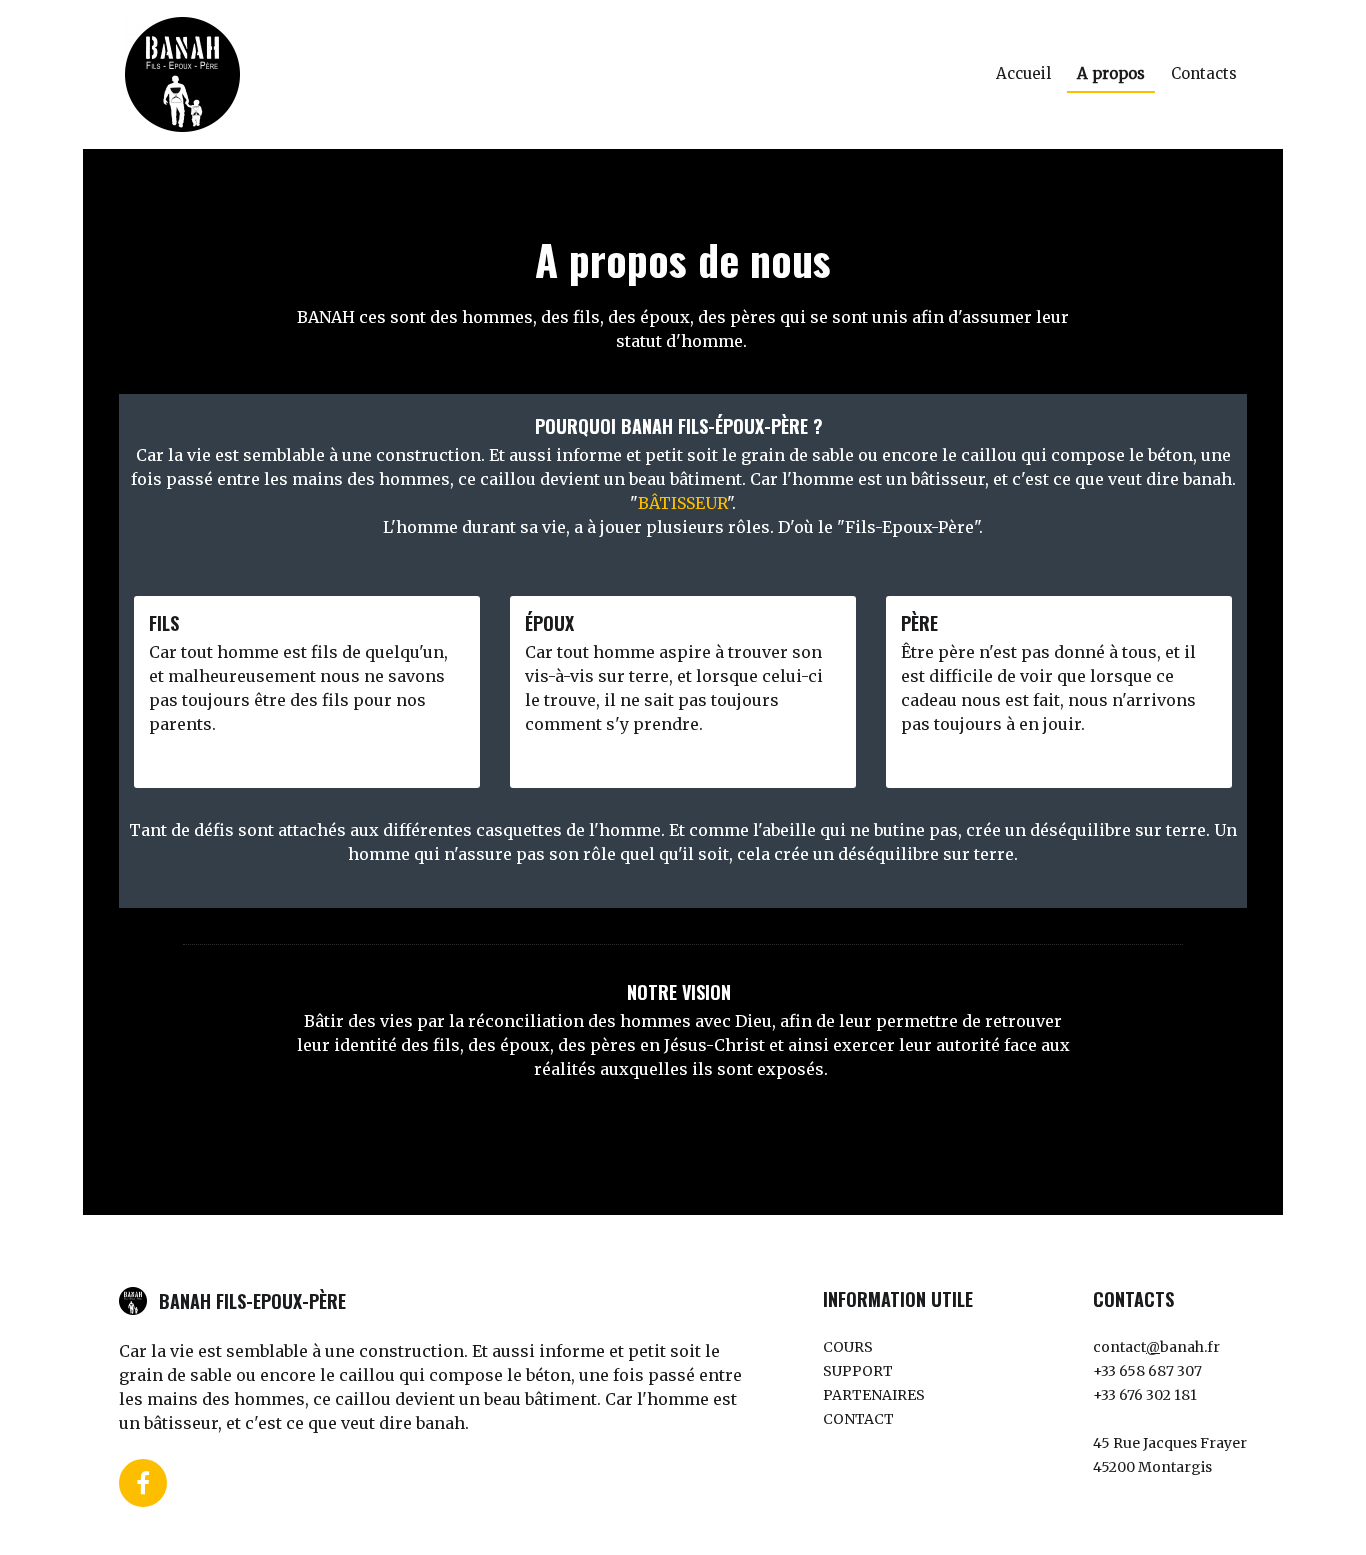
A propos (1111, 73)
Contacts (1204, 73)
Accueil (1023, 73)
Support (858, 1371)
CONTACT (858, 1419)
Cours (848, 1347)
